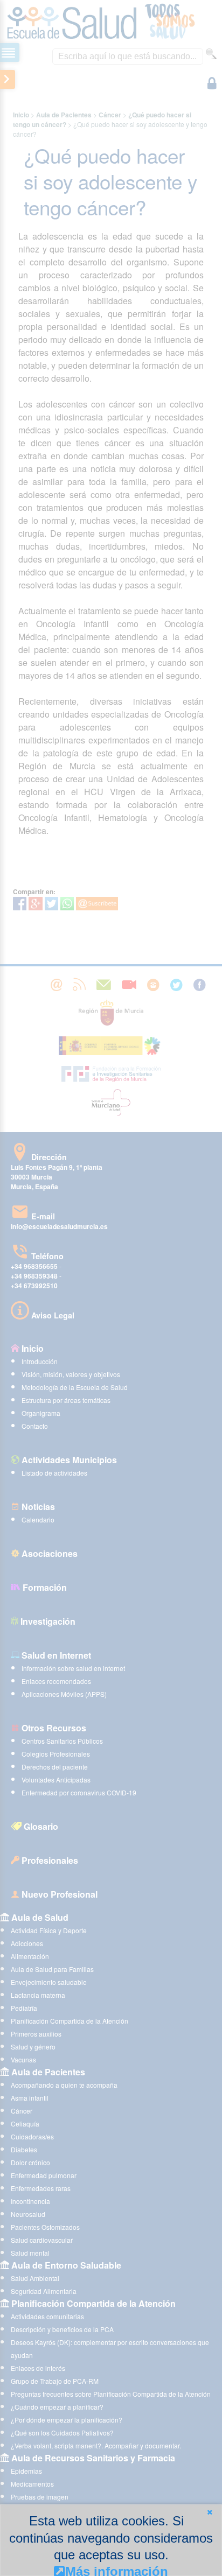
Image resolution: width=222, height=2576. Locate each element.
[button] (210, 2512)
